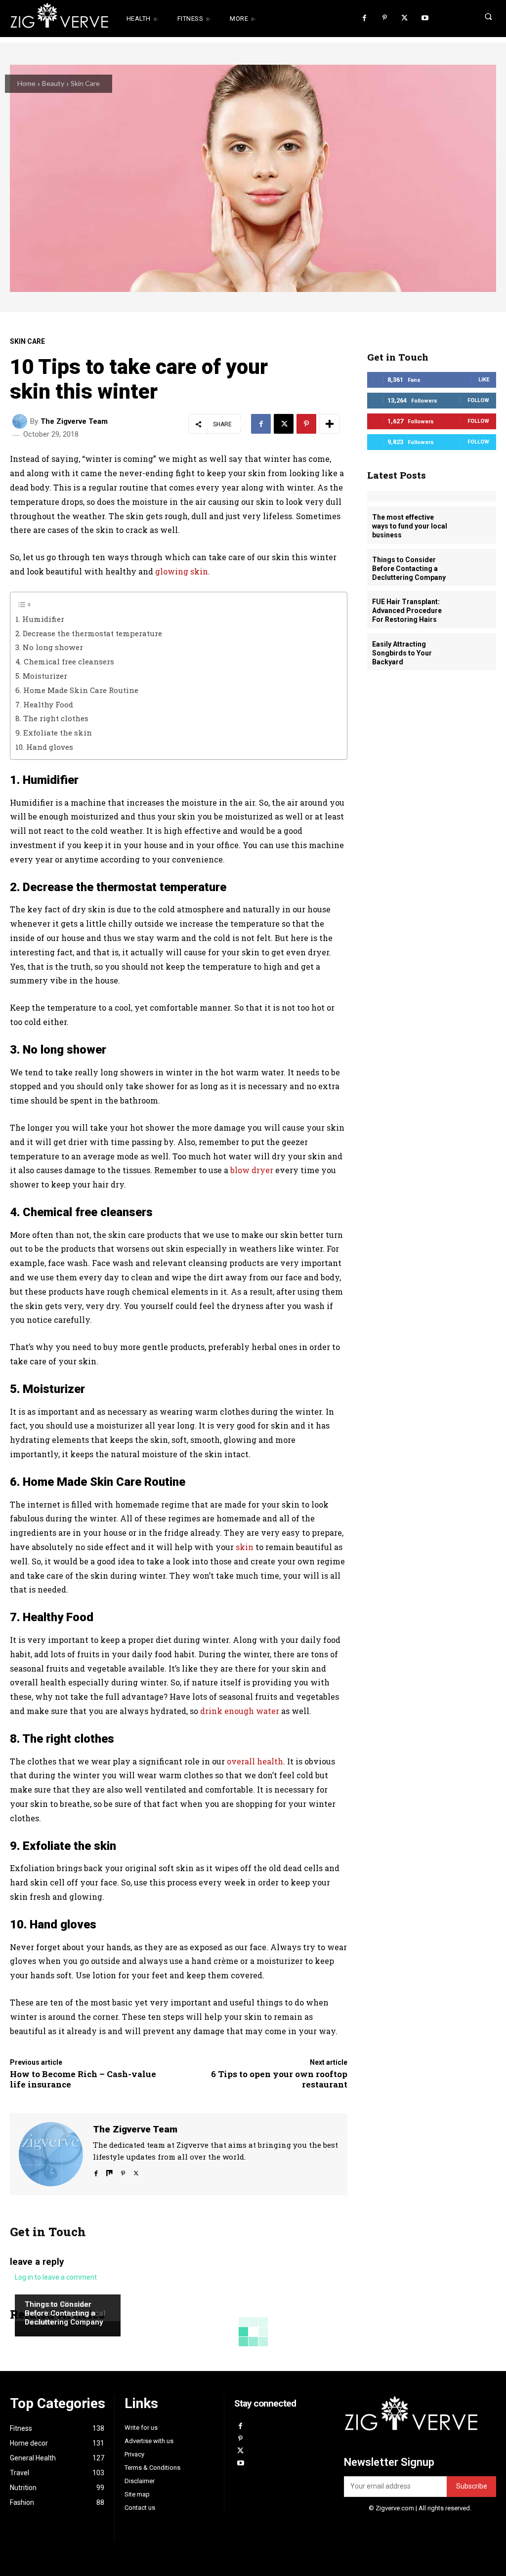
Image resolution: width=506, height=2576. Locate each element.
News (33, 2286)
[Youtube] (425, 19)
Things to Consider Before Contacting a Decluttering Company (64, 2313)
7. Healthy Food (44, 704)
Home (26, 83)
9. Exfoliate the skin (54, 733)
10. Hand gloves (44, 747)
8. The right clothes (52, 718)
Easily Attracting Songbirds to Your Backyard (402, 653)
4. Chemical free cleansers (65, 661)
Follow (478, 400)
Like (484, 380)
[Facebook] (364, 19)
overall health (255, 1761)
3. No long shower (49, 647)
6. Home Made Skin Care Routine (77, 690)
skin (245, 1547)
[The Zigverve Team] (21, 421)
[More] (330, 424)
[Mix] (109, 2171)
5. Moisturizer (41, 676)
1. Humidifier (40, 619)
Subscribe (472, 2486)
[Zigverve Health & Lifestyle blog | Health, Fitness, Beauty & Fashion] (52, 19)
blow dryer (252, 1170)
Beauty (53, 83)
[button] (474, 16)
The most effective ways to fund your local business (410, 526)
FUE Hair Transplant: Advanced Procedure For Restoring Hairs (407, 611)
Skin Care (85, 83)
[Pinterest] (385, 19)
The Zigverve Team (74, 422)
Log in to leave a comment (56, 2277)
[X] (404, 19)
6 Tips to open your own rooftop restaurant (279, 2079)
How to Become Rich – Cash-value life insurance (83, 2079)
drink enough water (240, 1711)
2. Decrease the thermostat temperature (89, 633)
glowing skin (182, 571)
